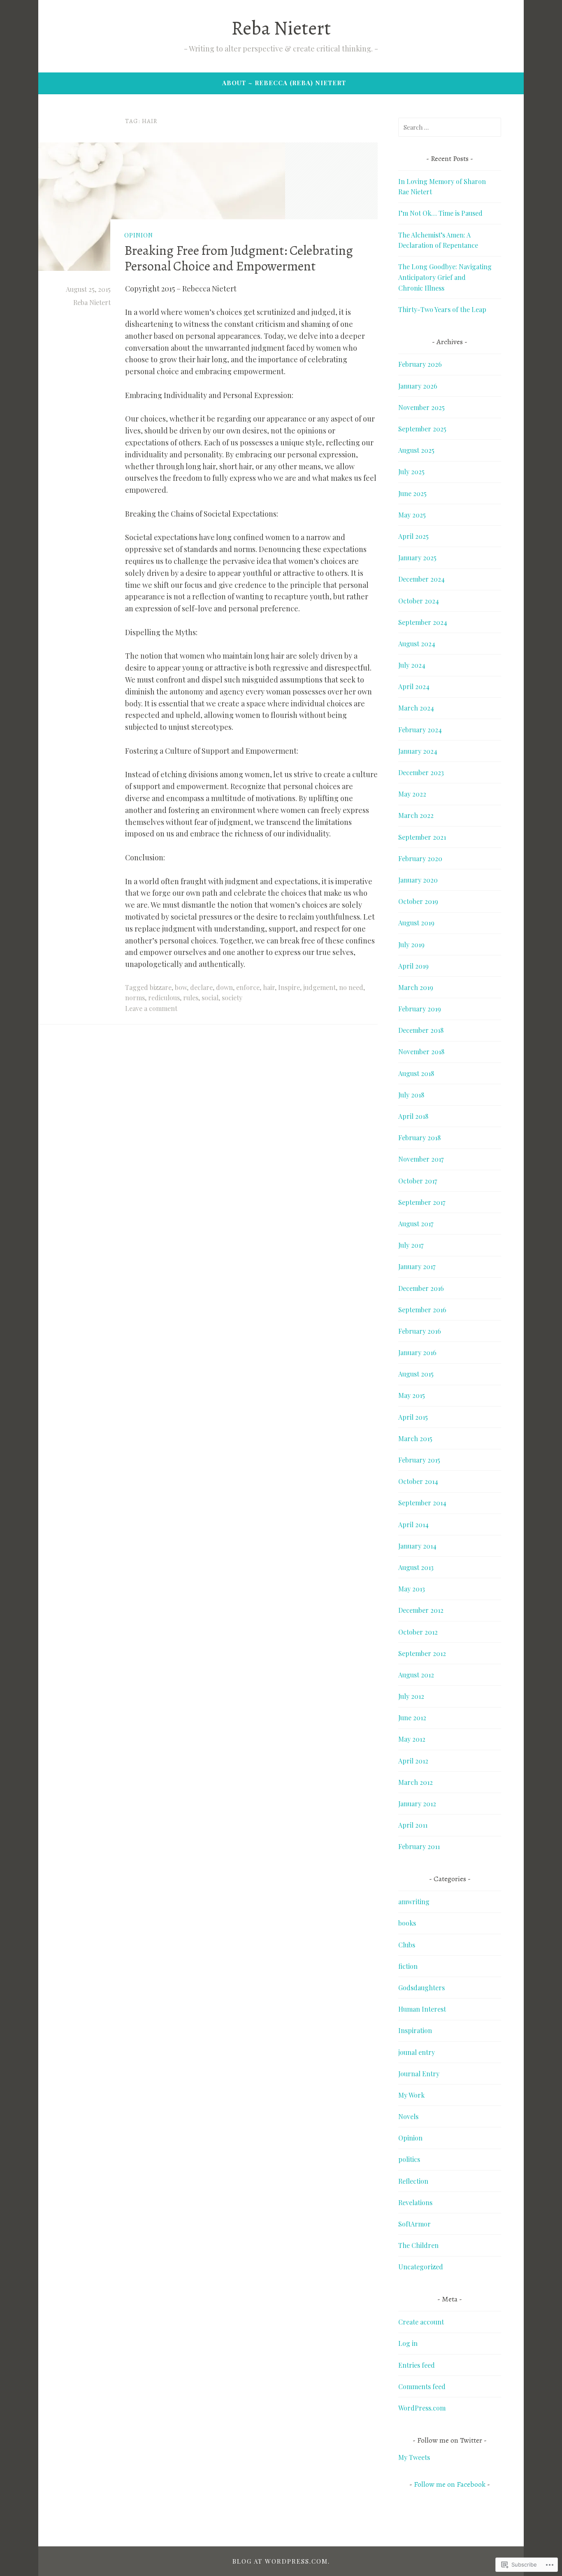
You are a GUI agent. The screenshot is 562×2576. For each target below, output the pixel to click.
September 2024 (423, 622)
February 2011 (419, 1846)
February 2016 (420, 1331)
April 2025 (413, 536)
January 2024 (418, 751)
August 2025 (416, 450)
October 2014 (418, 1481)
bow (181, 987)
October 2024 (419, 601)
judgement (319, 987)
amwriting (414, 1902)
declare (201, 987)
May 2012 (412, 1739)
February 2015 (419, 1460)
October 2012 (418, 1632)
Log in (408, 2343)
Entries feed (417, 2365)
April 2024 (414, 686)
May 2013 (412, 1589)
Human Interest (422, 2009)
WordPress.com (422, 2408)
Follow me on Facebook (450, 2484)
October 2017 (418, 1181)
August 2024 (417, 644)
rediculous (164, 998)
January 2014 (417, 1546)
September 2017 (422, 1202)
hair (269, 987)
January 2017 (417, 1266)
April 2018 (413, 1116)
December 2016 (421, 1288)
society (232, 998)
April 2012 (413, 1761)
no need (351, 987)
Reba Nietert (281, 28)
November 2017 (421, 1159)
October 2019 (418, 901)
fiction (408, 1966)
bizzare (161, 987)
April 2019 (413, 966)
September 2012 (422, 1653)
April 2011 (413, 1825)
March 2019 (416, 987)
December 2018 (421, 1030)
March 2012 (416, 1782)
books (407, 1923)
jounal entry (417, 2052)
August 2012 (416, 1675)
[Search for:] (450, 127)
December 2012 (421, 1610)
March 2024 (416, 708)
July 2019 (411, 944)
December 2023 (421, 772)
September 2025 (422, 429)
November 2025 (421, 407)
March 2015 (415, 1438)
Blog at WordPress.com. (281, 2561)
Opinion (139, 235)
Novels (408, 2116)
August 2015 (416, 1374)
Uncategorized (421, 2267)
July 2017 (411, 1245)
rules (191, 998)
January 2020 (418, 880)
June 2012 (412, 1718)
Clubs (407, 1945)
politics (409, 2159)
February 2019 (420, 1009)
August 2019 (416, 923)
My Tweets (414, 2457)
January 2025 (417, 558)
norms (135, 998)
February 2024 (420, 730)
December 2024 (421, 579)
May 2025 (412, 515)
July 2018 (411, 1095)
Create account (421, 2322)
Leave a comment (151, 1008)
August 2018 (416, 1073)
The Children (418, 2245)
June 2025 (412, 493)
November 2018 (421, 1052)
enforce (248, 987)
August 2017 (416, 1224)
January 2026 (418, 386)
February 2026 (420, 364)
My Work (411, 2095)
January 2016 (417, 1352)
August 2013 (416, 1567)
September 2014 (422, 1503)
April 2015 (413, 1417)
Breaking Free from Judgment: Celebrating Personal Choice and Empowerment (239, 258)
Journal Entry (419, 2074)
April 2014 (413, 1524)
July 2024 (412, 665)
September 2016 (422, 1310)
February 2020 (420, 858)
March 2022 (416, 815)
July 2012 (411, 1696)
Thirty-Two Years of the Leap (442, 309)
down (224, 987)
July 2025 (411, 472)
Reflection (413, 2181)
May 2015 (412, 1395)
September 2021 (422, 837)
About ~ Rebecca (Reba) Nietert (284, 83)
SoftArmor (415, 2224)
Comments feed (422, 2386)
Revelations (415, 2202)
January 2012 (417, 1804)
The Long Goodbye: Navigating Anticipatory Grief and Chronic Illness (445, 277)
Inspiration (415, 2030)
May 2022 (412, 794)
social (210, 998)
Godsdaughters (421, 1988)
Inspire (289, 987)
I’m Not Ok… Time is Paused (440, 213)
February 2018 (419, 1138)
